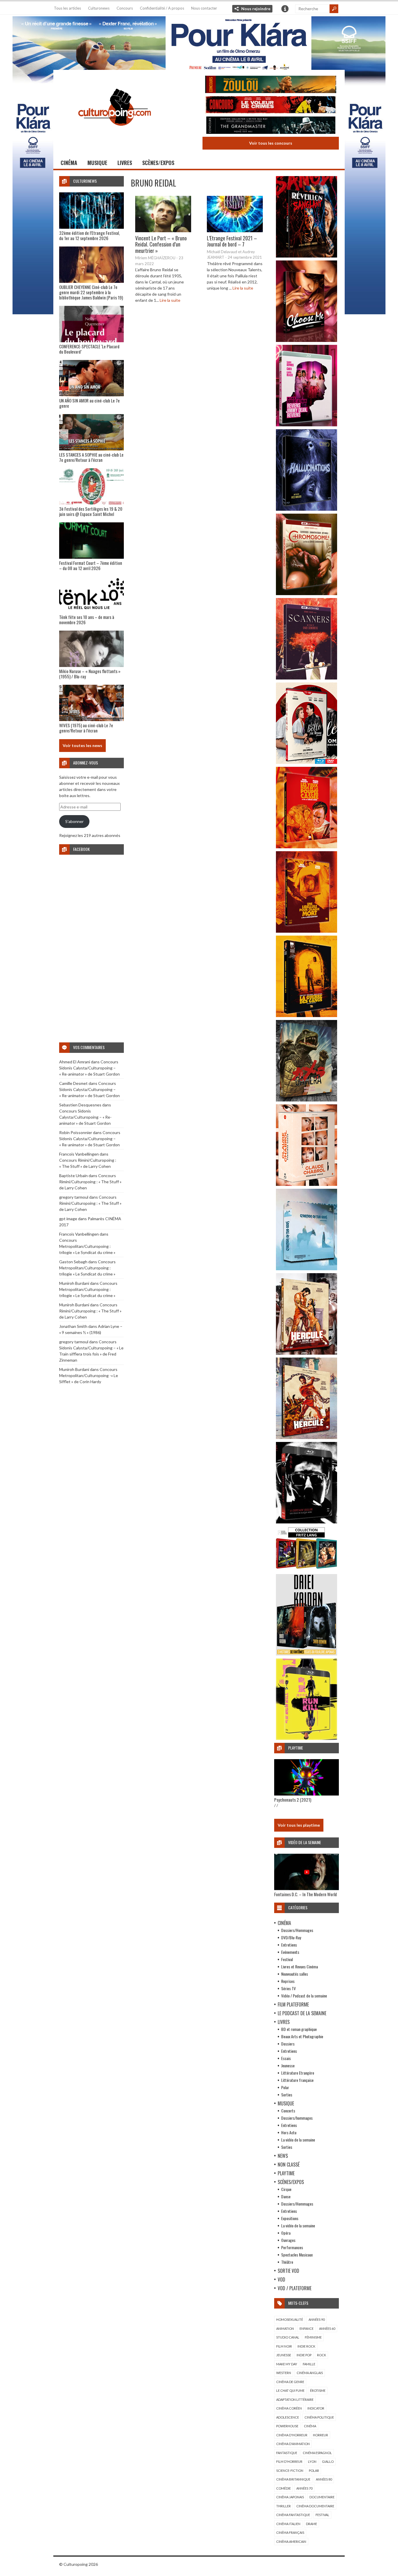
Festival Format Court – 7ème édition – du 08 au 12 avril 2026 (91, 565)
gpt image (68, 1219)
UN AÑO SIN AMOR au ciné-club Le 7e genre (89, 403)
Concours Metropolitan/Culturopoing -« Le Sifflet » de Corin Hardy (89, 1375)
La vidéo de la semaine (298, 2140)
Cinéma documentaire (315, 2506)
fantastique (287, 2453)
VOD (281, 2279)
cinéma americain (291, 2542)
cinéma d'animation (293, 2444)
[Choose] (307, 340)
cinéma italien (288, 2524)
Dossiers (288, 2044)
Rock (322, 2355)
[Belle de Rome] (307, 762)
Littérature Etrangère (298, 2073)
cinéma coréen (289, 2408)
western (284, 2373)
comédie (283, 2488)
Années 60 (327, 2328)
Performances (292, 2247)
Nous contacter (204, 8)
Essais (286, 2058)
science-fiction (290, 2471)
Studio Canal (288, 2337)
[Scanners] (307, 678)
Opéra (286, 2233)
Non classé (289, 2165)
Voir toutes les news (82, 745)
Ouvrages (288, 2240)
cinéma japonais (290, 2497)
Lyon (312, 2461)
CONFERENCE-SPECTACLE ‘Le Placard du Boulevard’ (89, 349)
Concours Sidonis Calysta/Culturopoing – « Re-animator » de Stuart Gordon (89, 1068)
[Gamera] (307, 1100)
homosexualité (290, 2319)
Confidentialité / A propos (162, 8)
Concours (125, 8)
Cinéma (69, 163)
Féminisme (313, 2337)
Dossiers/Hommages (297, 1930)
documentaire (322, 2497)
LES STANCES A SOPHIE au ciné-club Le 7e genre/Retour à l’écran (91, 457)
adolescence (288, 2417)
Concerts (288, 2111)
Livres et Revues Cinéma (300, 1966)
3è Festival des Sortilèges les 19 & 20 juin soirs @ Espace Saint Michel (91, 511)
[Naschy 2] (307, 931)
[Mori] (307, 1522)
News (283, 2156)
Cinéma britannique (293, 2479)
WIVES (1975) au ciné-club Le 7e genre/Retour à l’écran (86, 728)
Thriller (283, 2506)
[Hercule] (307, 1437)
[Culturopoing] (115, 134)
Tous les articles (67, 8)
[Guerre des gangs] (307, 1015)
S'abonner (74, 821)
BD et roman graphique (299, 2029)
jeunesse (284, 2355)
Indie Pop (304, 2355)
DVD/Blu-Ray (291, 1937)
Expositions (290, 2218)
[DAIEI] (307, 1654)
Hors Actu (289, 2132)
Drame (311, 2524)
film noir (284, 2346)
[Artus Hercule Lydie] (307, 1353)
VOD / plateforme (295, 2288)
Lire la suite (170, 300)
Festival (287, 1959)
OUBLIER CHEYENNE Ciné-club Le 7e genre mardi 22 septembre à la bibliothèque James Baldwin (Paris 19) (91, 292)
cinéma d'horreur (292, 2435)
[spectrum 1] (307, 1738)
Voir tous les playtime (299, 1825)
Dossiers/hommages (297, 2118)
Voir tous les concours (271, 143)
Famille (309, 2364)
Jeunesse (288, 2065)
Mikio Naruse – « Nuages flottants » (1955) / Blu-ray (90, 674)
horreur (320, 2435)
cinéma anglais (310, 2373)
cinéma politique (319, 2417)
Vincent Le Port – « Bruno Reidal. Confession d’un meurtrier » (161, 244)
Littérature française (297, 2080)
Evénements (290, 1952)
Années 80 (324, 2479)
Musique (97, 163)
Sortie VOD (288, 2271)
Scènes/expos (158, 163)
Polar (285, 2087)
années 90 (317, 2319)
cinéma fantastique (293, 2515)
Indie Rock (306, 2346)
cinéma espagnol (317, 2453)
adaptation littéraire (295, 2400)
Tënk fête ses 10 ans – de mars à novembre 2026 (87, 620)
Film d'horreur (289, 2461)
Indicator (316, 2408)
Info (285, 9)
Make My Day (287, 2364)
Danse (286, 2196)
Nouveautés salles (295, 1974)
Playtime (286, 2173)
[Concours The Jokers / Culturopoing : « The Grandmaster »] (271, 126)
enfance (307, 2328)
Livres (125, 163)
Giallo (328, 2461)
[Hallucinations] (307, 509)
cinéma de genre (290, 2382)
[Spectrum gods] (307, 1269)
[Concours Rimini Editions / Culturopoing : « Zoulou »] (271, 85)
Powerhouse (287, 2426)
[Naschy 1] (307, 847)
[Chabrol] (307, 1184)
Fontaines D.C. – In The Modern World (305, 1894)
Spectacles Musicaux (297, 2255)
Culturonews (99, 8)
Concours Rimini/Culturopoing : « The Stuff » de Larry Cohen (90, 1182)
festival (322, 2515)
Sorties (287, 2095)
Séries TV (288, 1988)
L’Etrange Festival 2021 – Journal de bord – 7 (232, 241)
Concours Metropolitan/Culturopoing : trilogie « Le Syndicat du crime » (87, 1246)
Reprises (288, 1981)
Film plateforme (293, 2004)
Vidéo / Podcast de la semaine (304, 1996)
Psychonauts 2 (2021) (293, 1800)
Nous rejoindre (256, 9)
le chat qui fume (290, 2390)
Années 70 (304, 2488)
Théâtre (287, 2262)
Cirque (286, 2189)
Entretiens (289, 1945)
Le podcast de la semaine (302, 2013)
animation (285, 2328)
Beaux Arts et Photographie (302, 2036)
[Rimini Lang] (307, 1570)
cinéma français (290, 2532)
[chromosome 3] (307, 594)
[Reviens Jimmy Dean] (307, 425)
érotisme (318, 2390)
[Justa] (199, 42)
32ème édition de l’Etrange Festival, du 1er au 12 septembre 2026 (89, 235)
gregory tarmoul (74, 1197)
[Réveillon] (307, 256)
